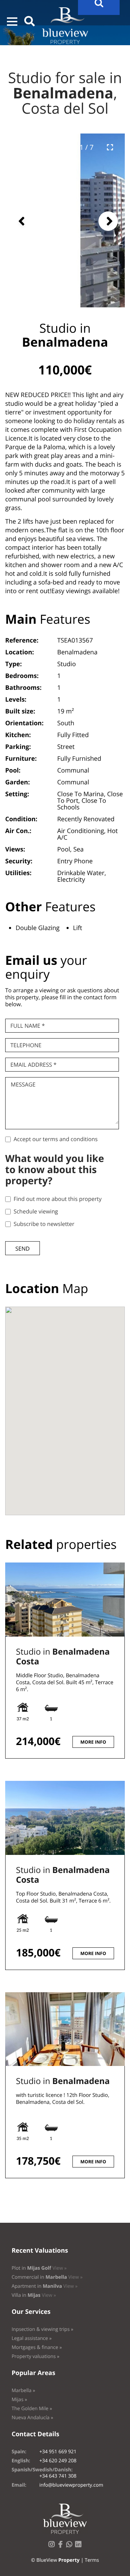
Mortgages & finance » (37, 2347)
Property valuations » (35, 2356)
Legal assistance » (32, 2338)
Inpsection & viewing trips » (42, 2329)
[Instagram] (53, 2546)
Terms (92, 2560)
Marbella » (23, 2391)
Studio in (63, 1657)
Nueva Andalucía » (32, 2418)
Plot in (39, 2268)
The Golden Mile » (32, 2409)
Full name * (28, 1026)
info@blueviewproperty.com (71, 2485)
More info (93, 1742)
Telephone (26, 1045)
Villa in (34, 2295)
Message (23, 1084)
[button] (12, 22)
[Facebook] (62, 2546)
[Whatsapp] (71, 2546)
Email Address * (33, 1065)
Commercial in (47, 2277)
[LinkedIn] (80, 2546)
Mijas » (19, 2400)
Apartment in (44, 2286)
